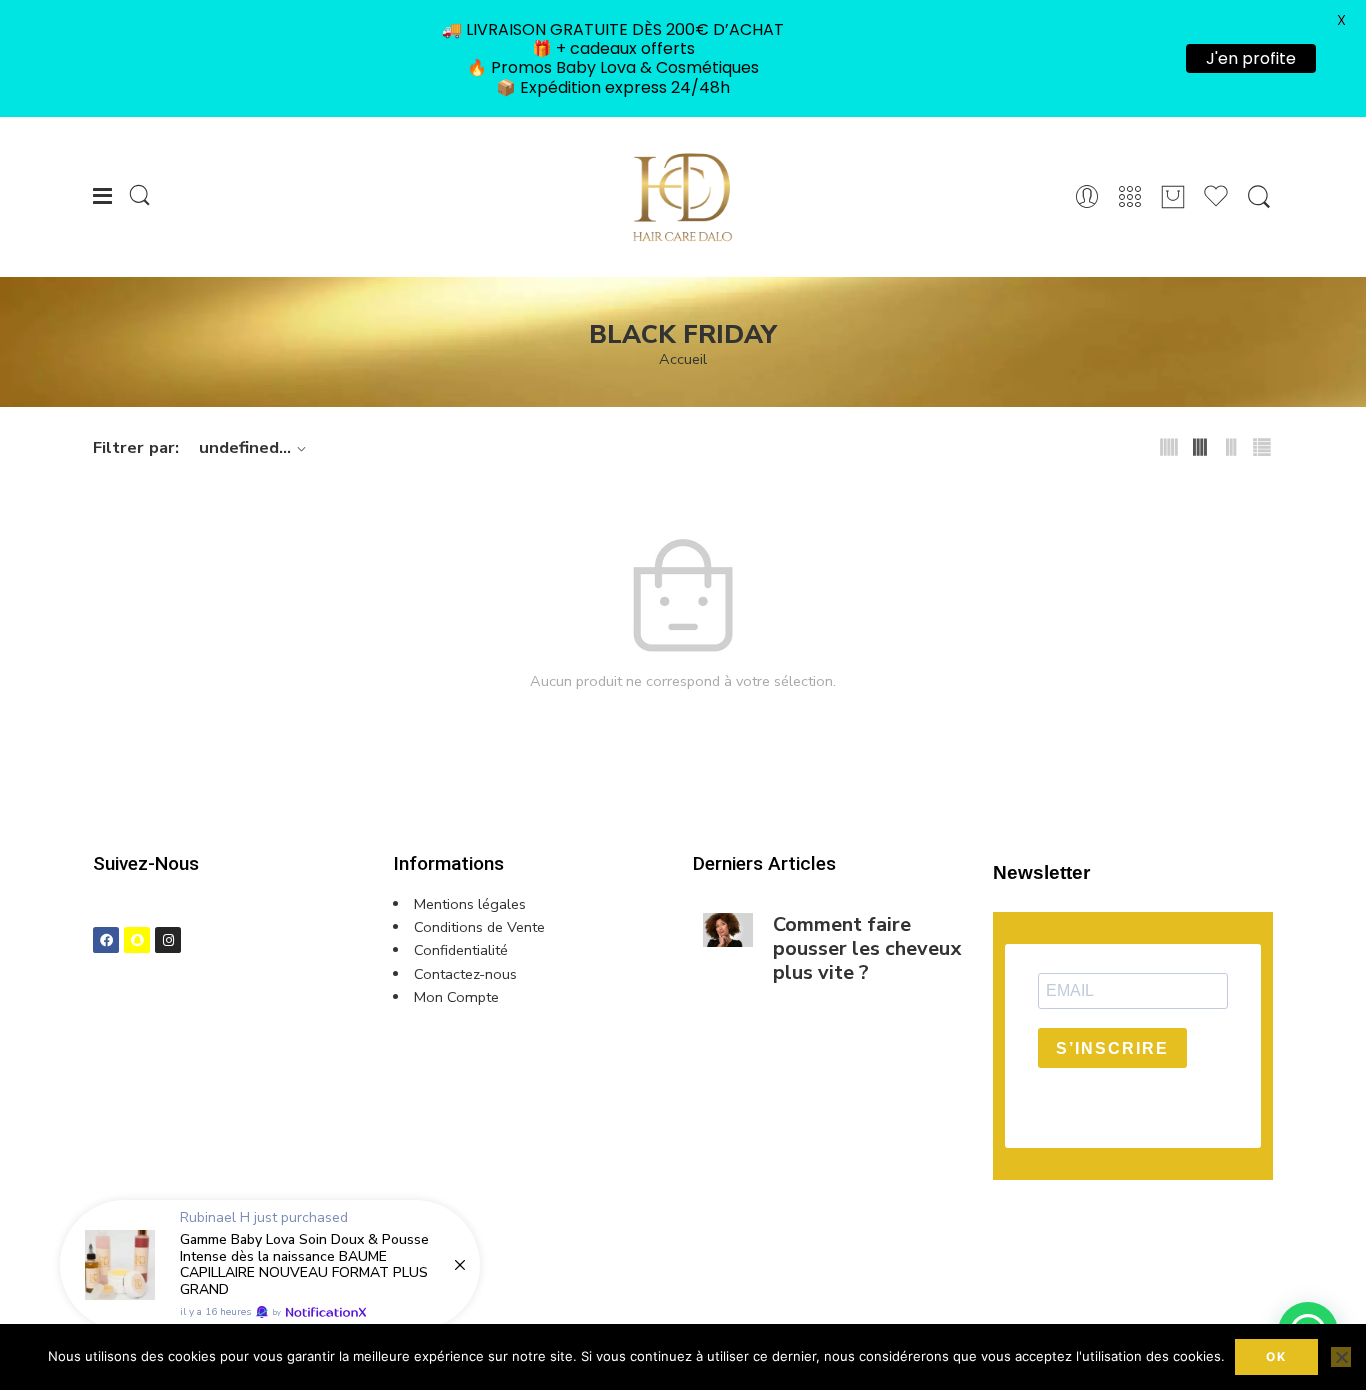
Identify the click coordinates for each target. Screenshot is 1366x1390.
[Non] (1341, 1357)
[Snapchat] (137, 940)
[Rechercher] (1259, 197)
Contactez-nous (465, 974)
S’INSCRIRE (1112, 1048)
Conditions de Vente (479, 927)
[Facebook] (106, 940)
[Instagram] (168, 940)
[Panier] (1173, 197)
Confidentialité (461, 950)
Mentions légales (470, 904)
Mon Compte (456, 997)
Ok (1276, 1356)
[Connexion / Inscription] (1087, 197)
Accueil (683, 359)
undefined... (245, 447)
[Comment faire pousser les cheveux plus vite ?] (728, 929)
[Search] (139, 196)
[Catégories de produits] (1130, 197)
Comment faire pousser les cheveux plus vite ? (867, 949)
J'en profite (1251, 58)
